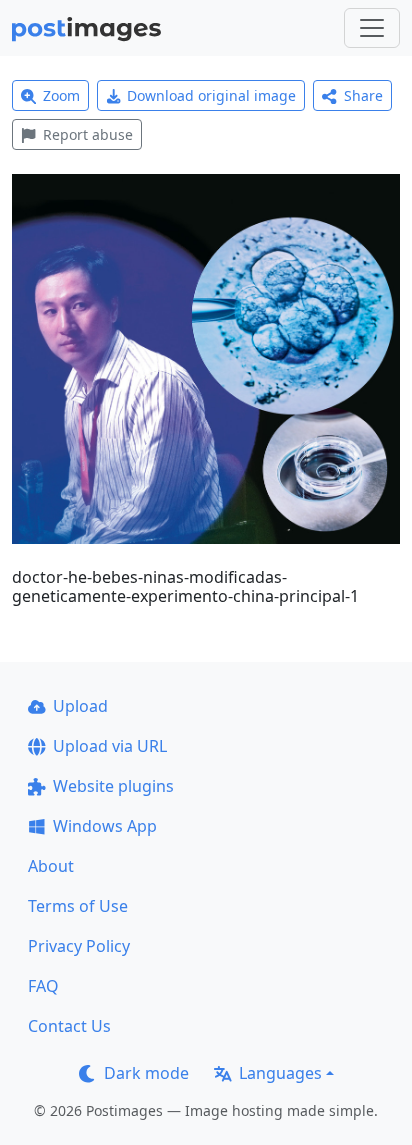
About (51, 866)
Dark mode (146, 1073)
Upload (80, 706)
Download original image (211, 95)
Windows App (105, 826)
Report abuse (88, 134)
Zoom (61, 95)
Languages (280, 1073)
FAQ (43, 986)
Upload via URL (110, 746)
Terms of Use (78, 906)
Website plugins (113, 786)
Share (363, 95)
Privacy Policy (79, 946)
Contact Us (69, 1026)
